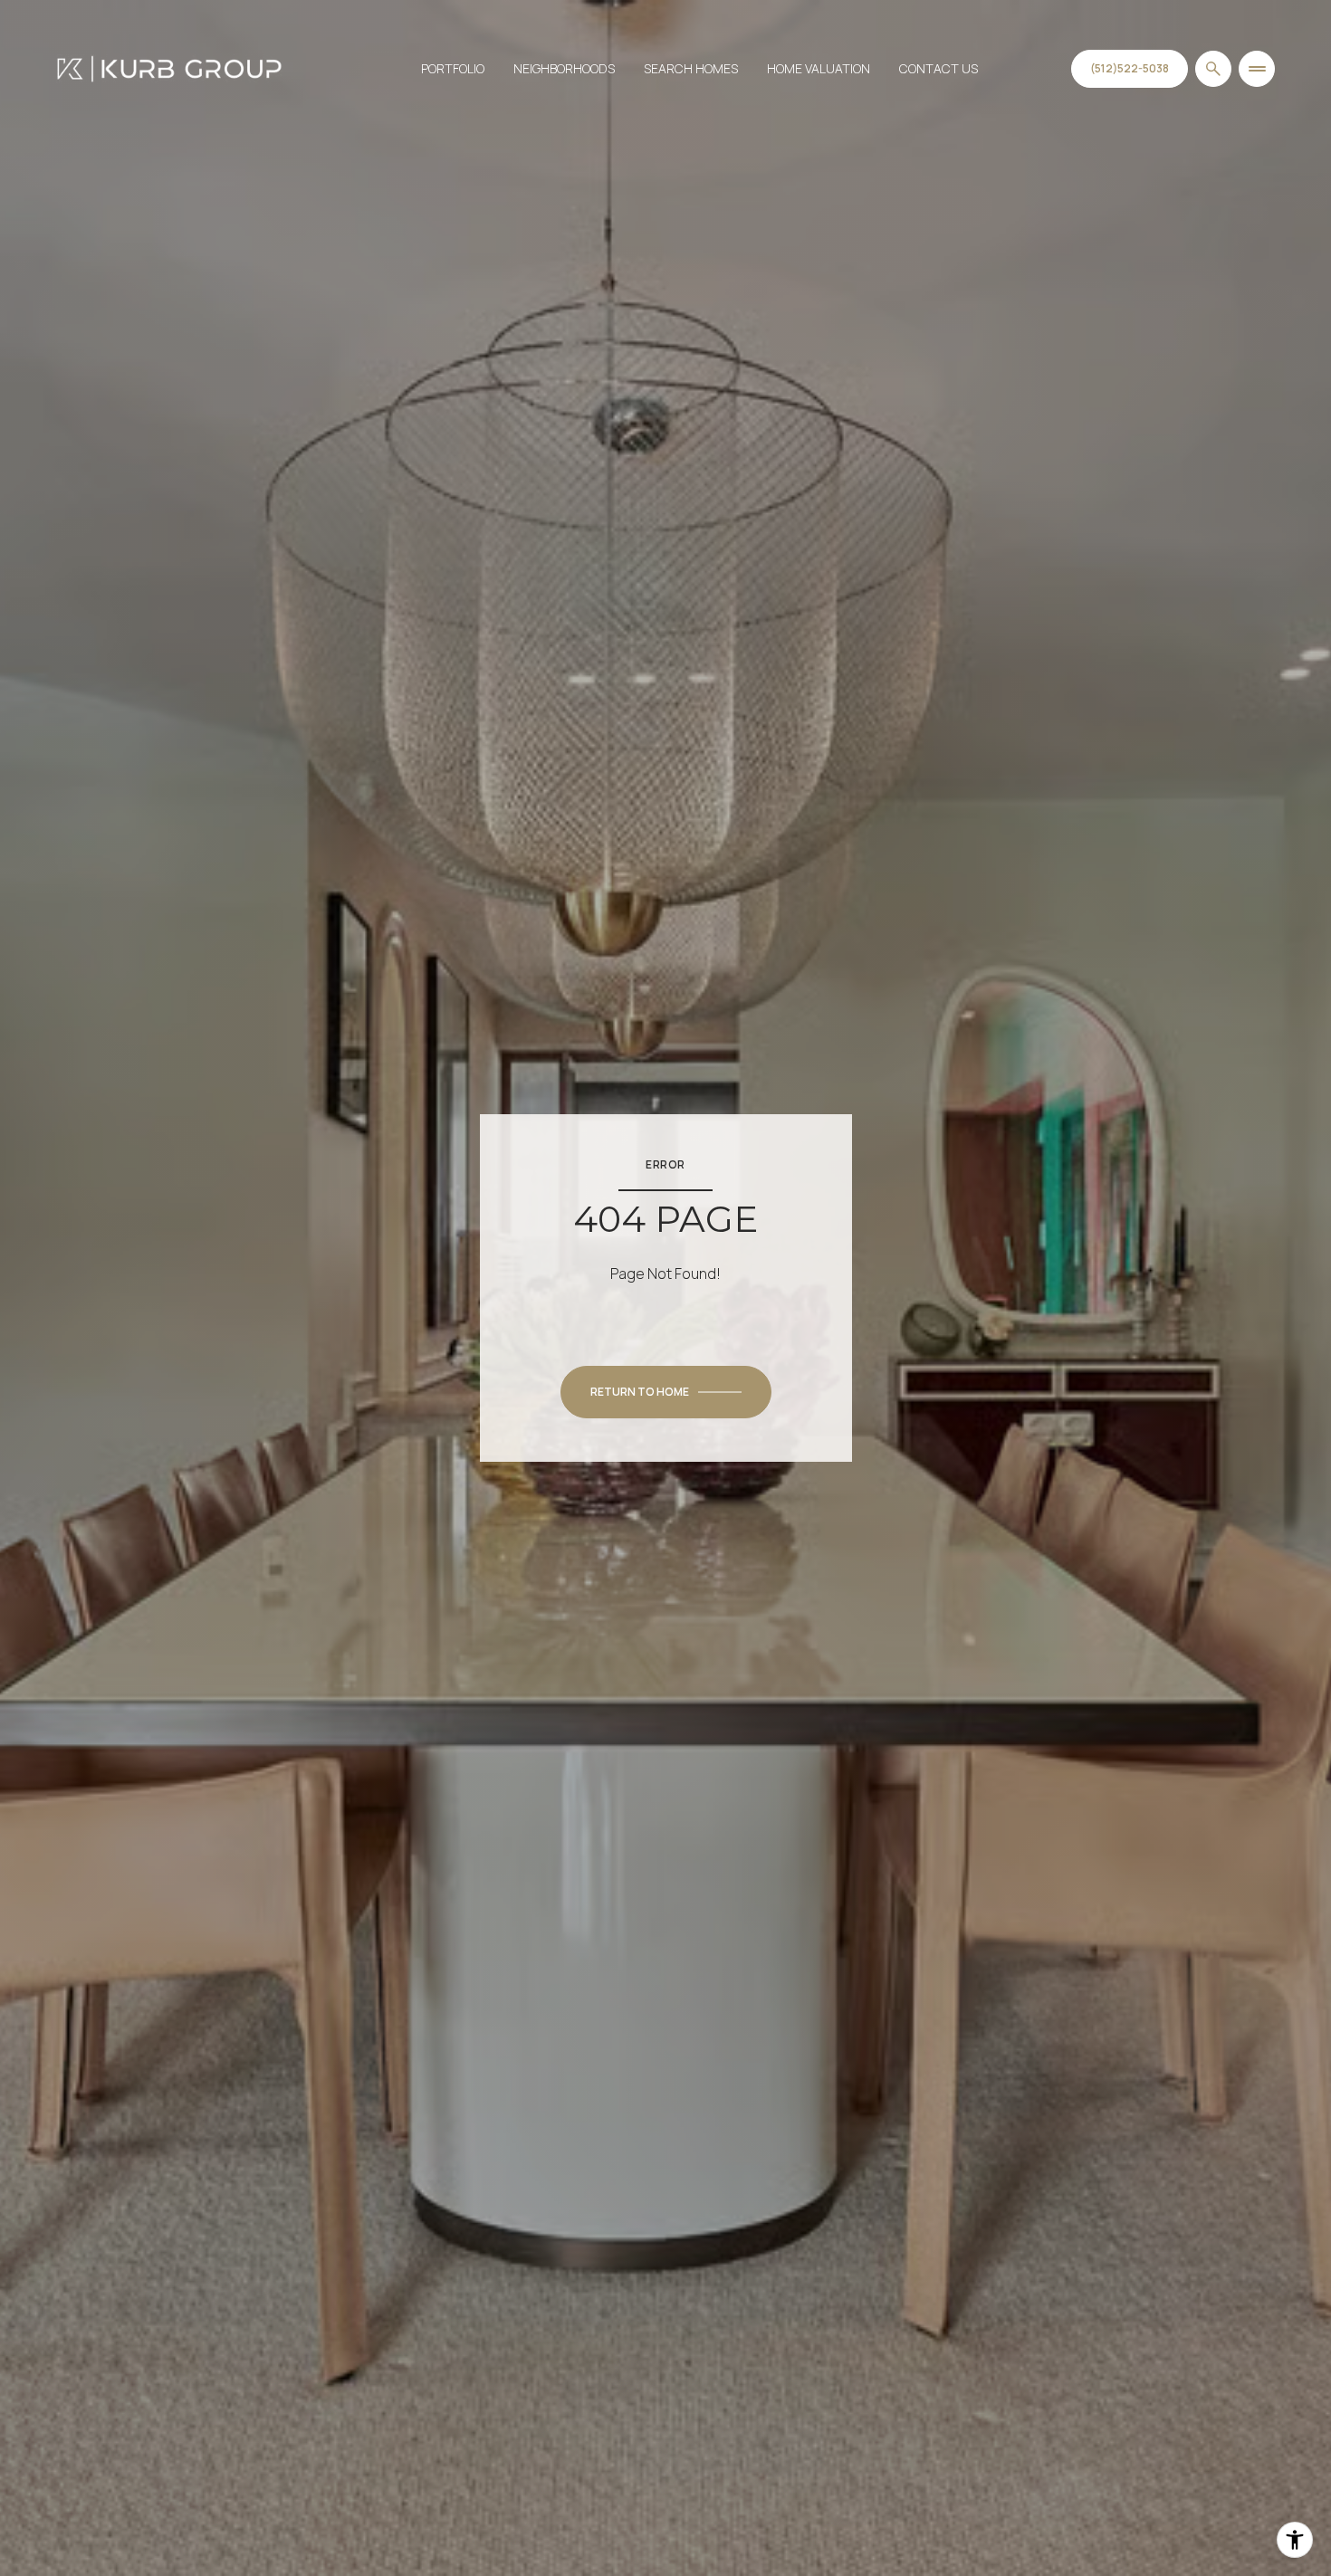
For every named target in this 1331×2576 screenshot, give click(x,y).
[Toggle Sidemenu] (1257, 69)
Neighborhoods (564, 68)
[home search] (1213, 69)
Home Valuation (819, 68)
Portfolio (453, 68)
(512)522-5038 (1130, 68)
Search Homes (691, 68)
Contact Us (938, 68)
